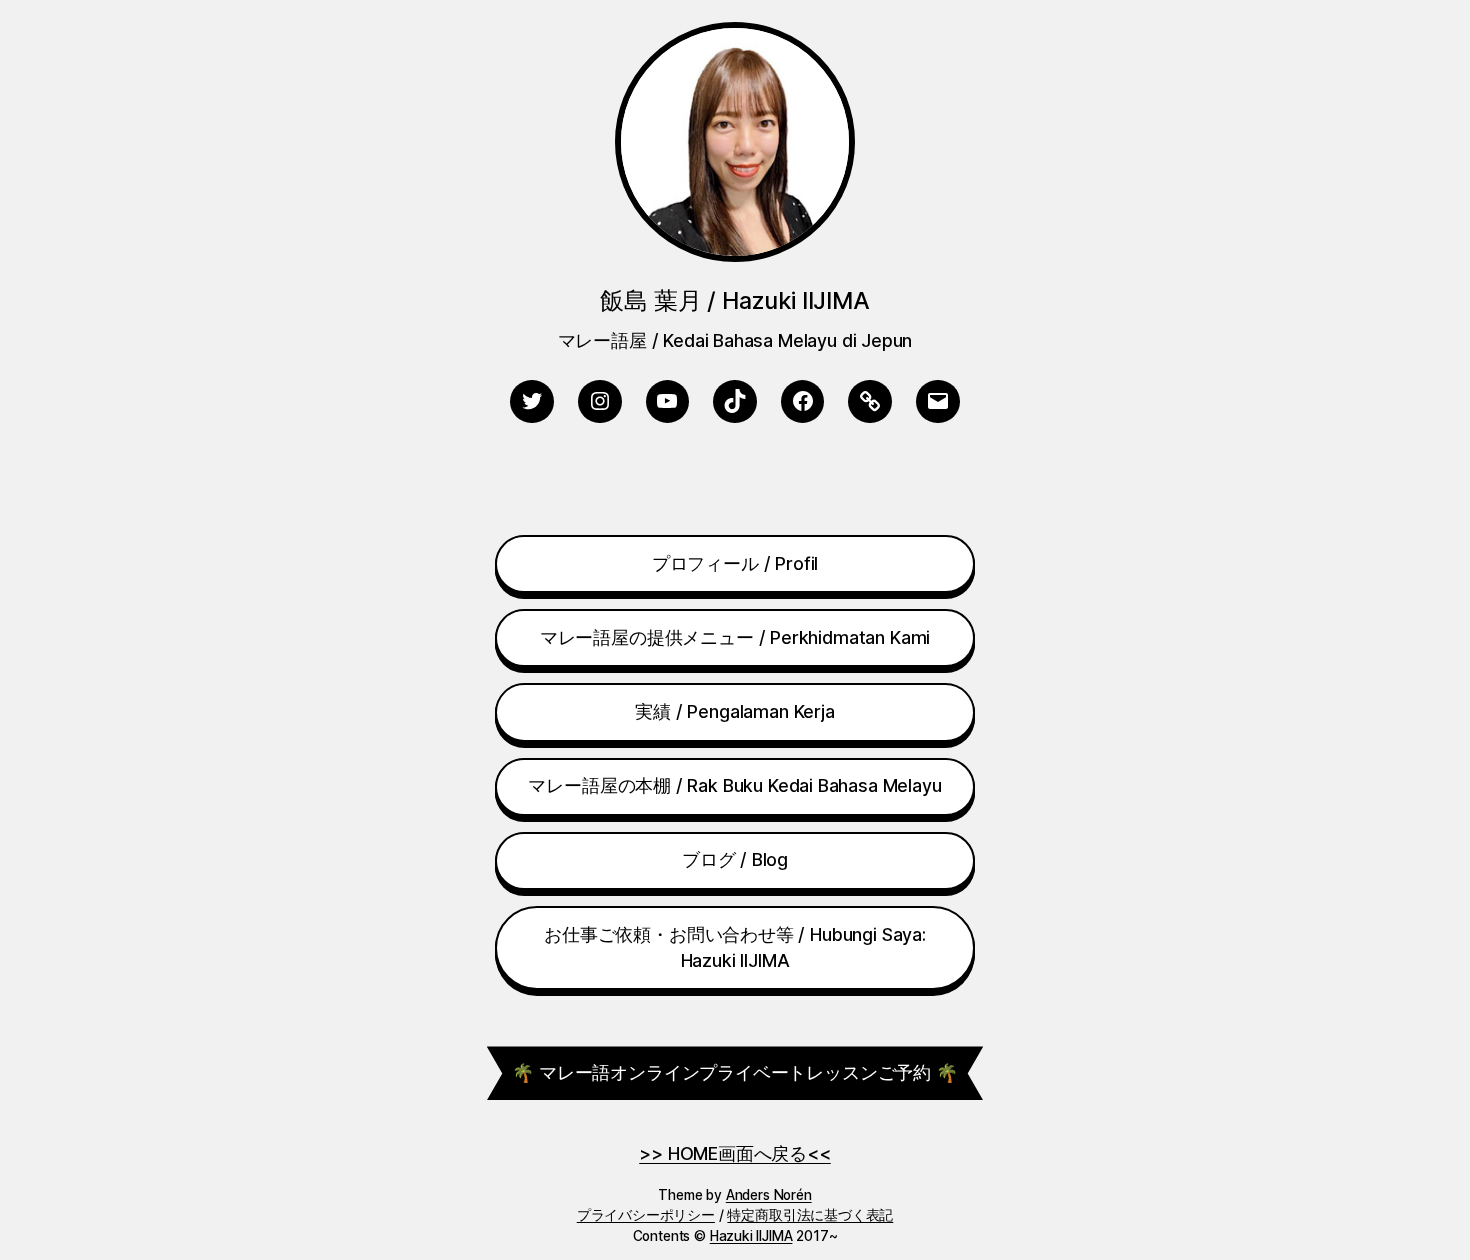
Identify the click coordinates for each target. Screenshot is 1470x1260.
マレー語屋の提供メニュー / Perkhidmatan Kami (735, 637)
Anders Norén (769, 1195)
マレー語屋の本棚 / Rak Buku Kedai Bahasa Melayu (734, 785)
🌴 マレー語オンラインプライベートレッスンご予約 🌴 (734, 1072)
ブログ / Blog (735, 859)
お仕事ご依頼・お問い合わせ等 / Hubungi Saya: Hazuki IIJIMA (735, 948)
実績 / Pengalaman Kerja (734, 711)
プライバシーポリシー (646, 1215)
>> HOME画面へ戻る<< (735, 1153)
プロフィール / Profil (735, 563)
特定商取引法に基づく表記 (810, 1215)
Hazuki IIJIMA (751, 1236)
